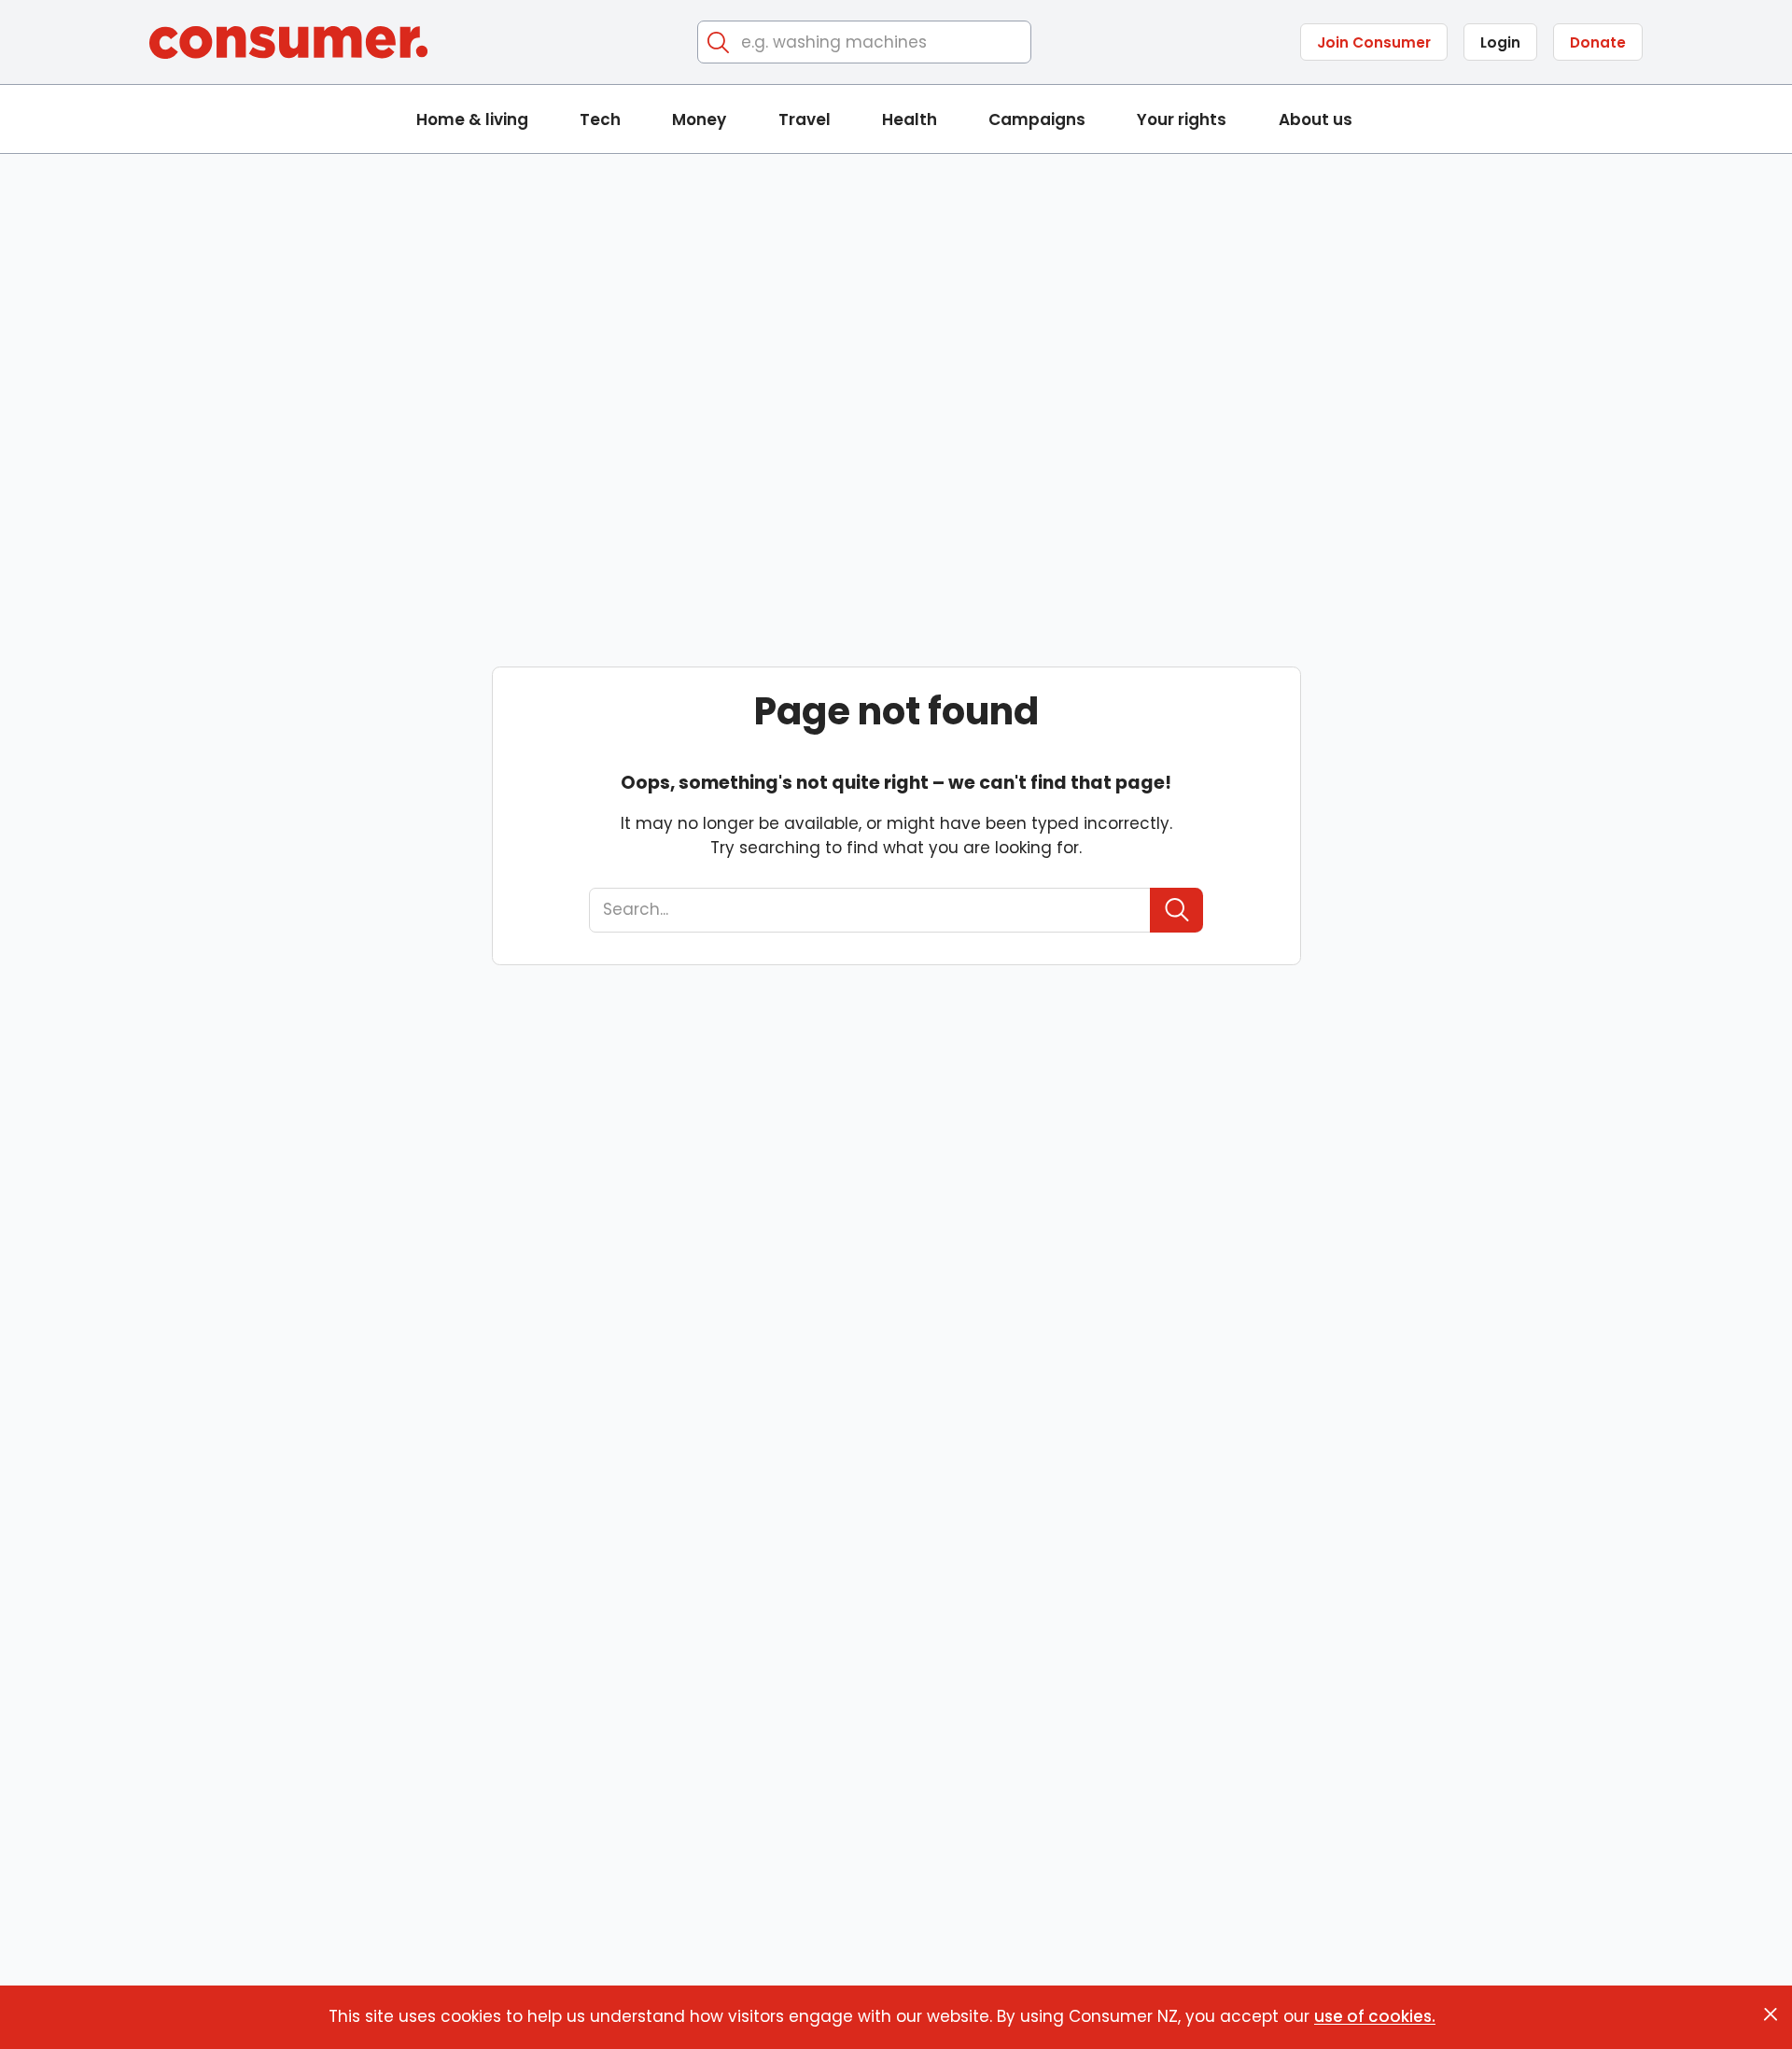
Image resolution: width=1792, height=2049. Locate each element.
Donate (1598, 42)
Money (699, 119)
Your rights (1182, 119)
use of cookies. (1375, 2016)
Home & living (472, 119)
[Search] (719, 42)
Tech (600, 119)
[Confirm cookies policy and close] (1771, 2014)
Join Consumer (1374, 42)
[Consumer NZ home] (288, 42)
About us (1316, 119)
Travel (805, 119)
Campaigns (1037, 119)
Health (910, 119)
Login (1500, 42)
